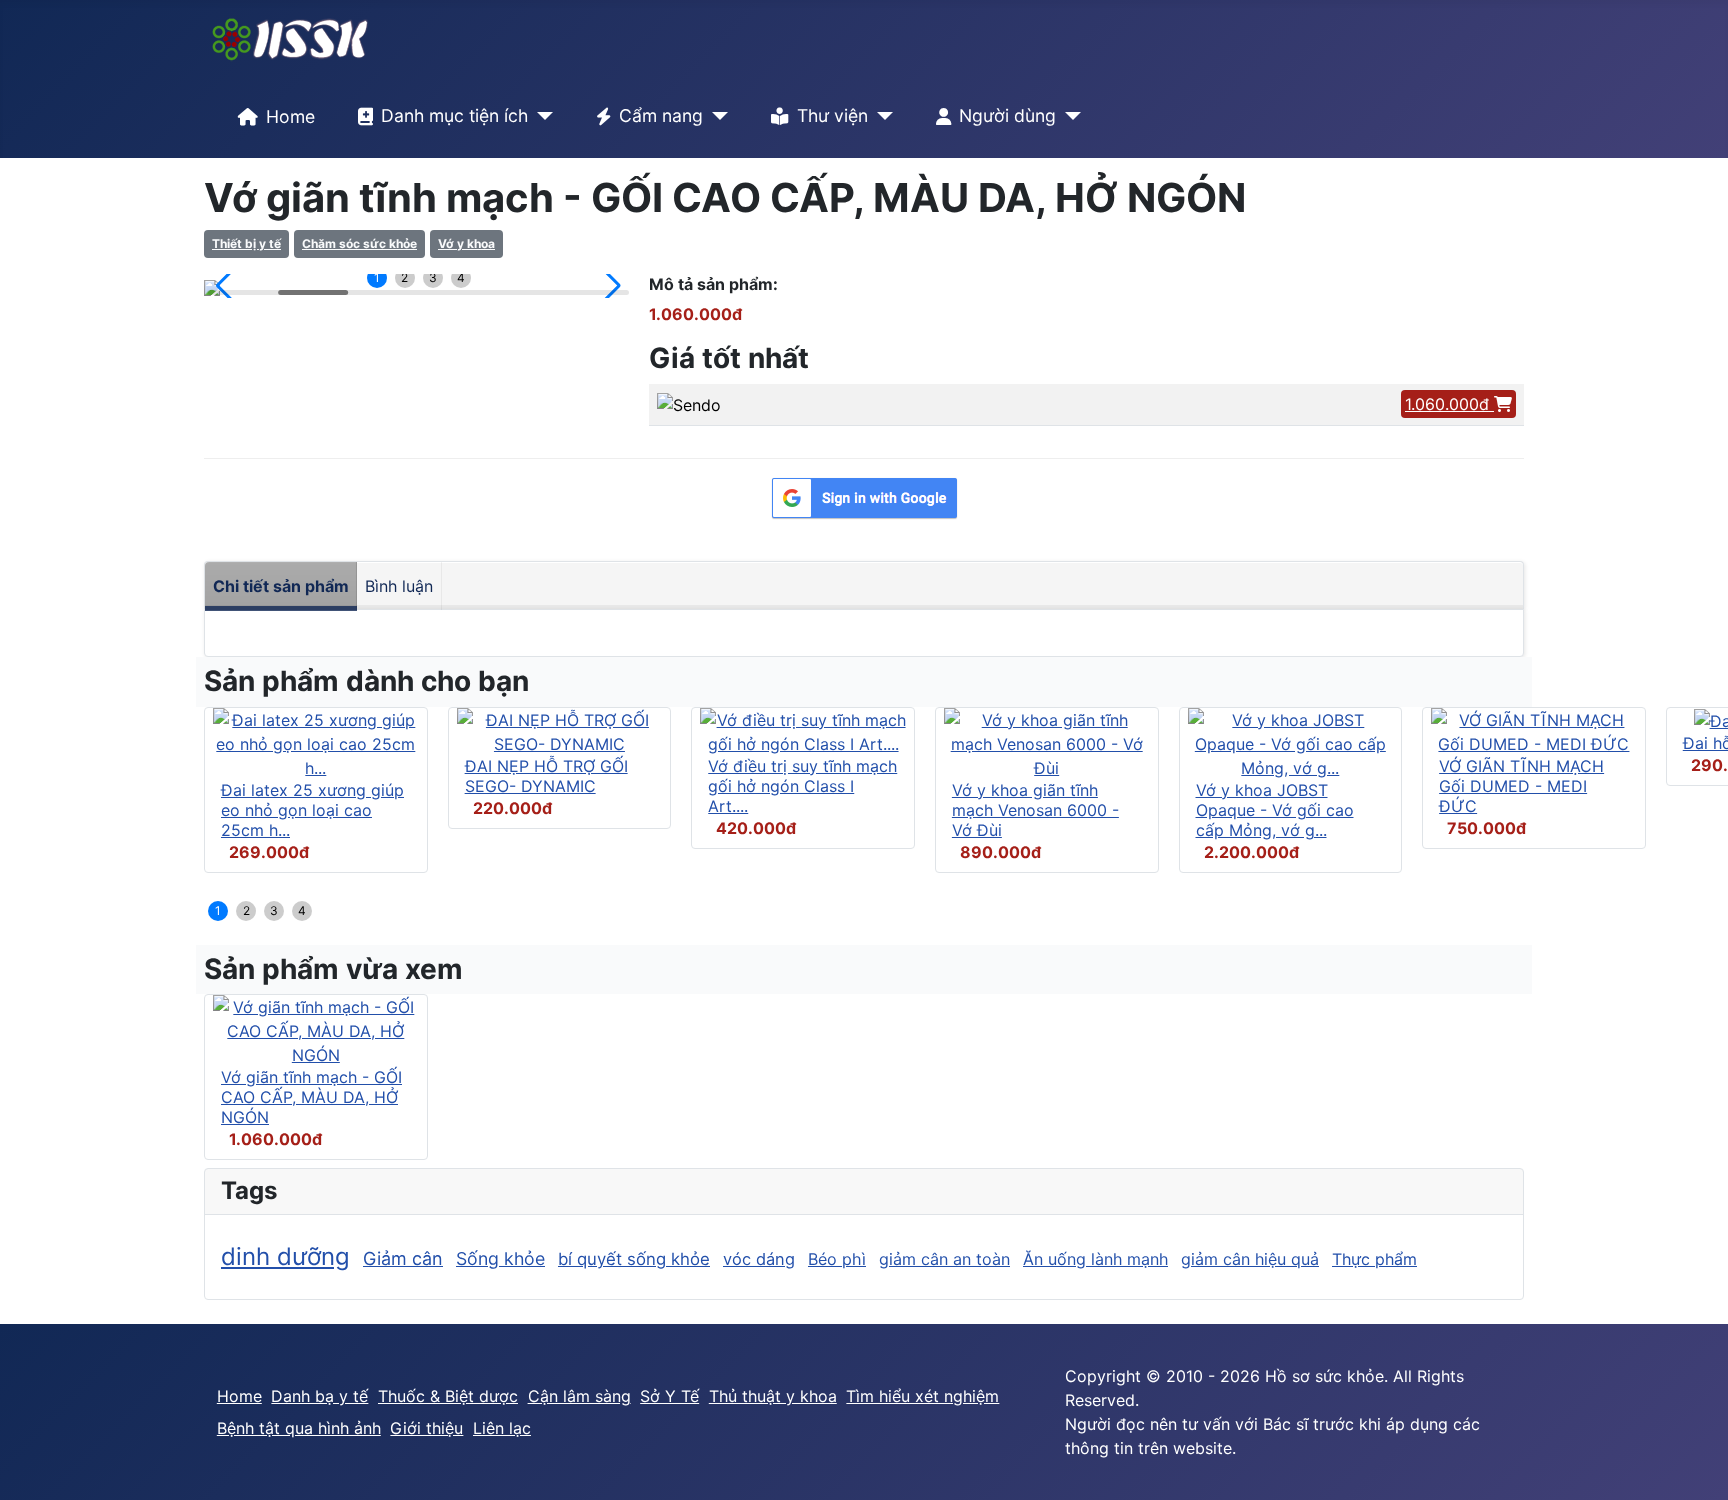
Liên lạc (502, 1428)
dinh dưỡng (285, 1256)
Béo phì (837, 1259)
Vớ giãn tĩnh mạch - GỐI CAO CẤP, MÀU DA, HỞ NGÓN (311, 1097)
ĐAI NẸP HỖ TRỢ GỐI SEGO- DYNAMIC (546, 776)
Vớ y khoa (466, 243)
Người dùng (1007, 115)
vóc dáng (759, 1259)
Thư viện (832, 115)
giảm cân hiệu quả (1250, 1259)
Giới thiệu (426, 1428)
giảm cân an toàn (944, 1259)
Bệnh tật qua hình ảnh (299, 1428)
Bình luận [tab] (399, 586)
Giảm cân (403, 1258)
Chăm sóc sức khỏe (359, 243)
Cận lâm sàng (579, 1396)
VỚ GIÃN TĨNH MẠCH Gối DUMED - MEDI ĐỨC (1521, 786)
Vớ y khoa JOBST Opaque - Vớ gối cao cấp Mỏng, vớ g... (1275, 810)
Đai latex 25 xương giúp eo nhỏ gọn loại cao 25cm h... (312, 810)
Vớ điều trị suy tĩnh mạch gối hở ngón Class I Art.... (802, 786)
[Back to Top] (1693, 1463)
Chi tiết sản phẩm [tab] (281, 586)
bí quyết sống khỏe (634, 1259)
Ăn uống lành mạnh (1095, 1259)
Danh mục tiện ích (454, 115)
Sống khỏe (500, 1258)
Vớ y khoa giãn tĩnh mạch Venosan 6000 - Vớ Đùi (1035, 810)
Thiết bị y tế (246, 243)
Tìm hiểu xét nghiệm (922, 1396)
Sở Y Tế (669, 1396)
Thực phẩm (1374, 1259)
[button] (227, 286)
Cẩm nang (661, 115)
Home (290, 116)
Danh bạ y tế (319, 1396)
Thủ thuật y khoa (773, 1396)
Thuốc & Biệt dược (448, 1396)
